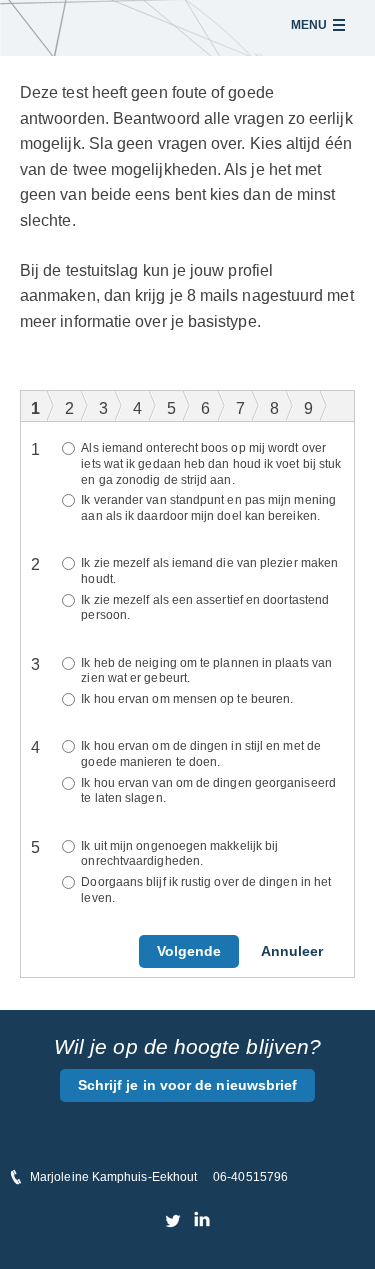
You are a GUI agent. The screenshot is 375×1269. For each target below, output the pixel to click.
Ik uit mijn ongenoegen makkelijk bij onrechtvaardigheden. (179, 854)
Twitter (174, 1220)
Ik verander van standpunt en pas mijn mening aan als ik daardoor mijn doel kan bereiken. (208, 508)
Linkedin (201, 1220)
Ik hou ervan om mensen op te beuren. (187, 699)
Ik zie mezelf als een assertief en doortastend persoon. (205, 608)
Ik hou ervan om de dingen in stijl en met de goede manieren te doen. (201, 754)
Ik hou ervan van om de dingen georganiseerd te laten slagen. (208, 791)
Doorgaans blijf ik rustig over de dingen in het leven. (206, 890)
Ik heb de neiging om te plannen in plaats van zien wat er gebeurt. (206, 671)
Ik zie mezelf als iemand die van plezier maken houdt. (209, 571)
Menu (309, 25)
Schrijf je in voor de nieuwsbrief (188, 1085)
